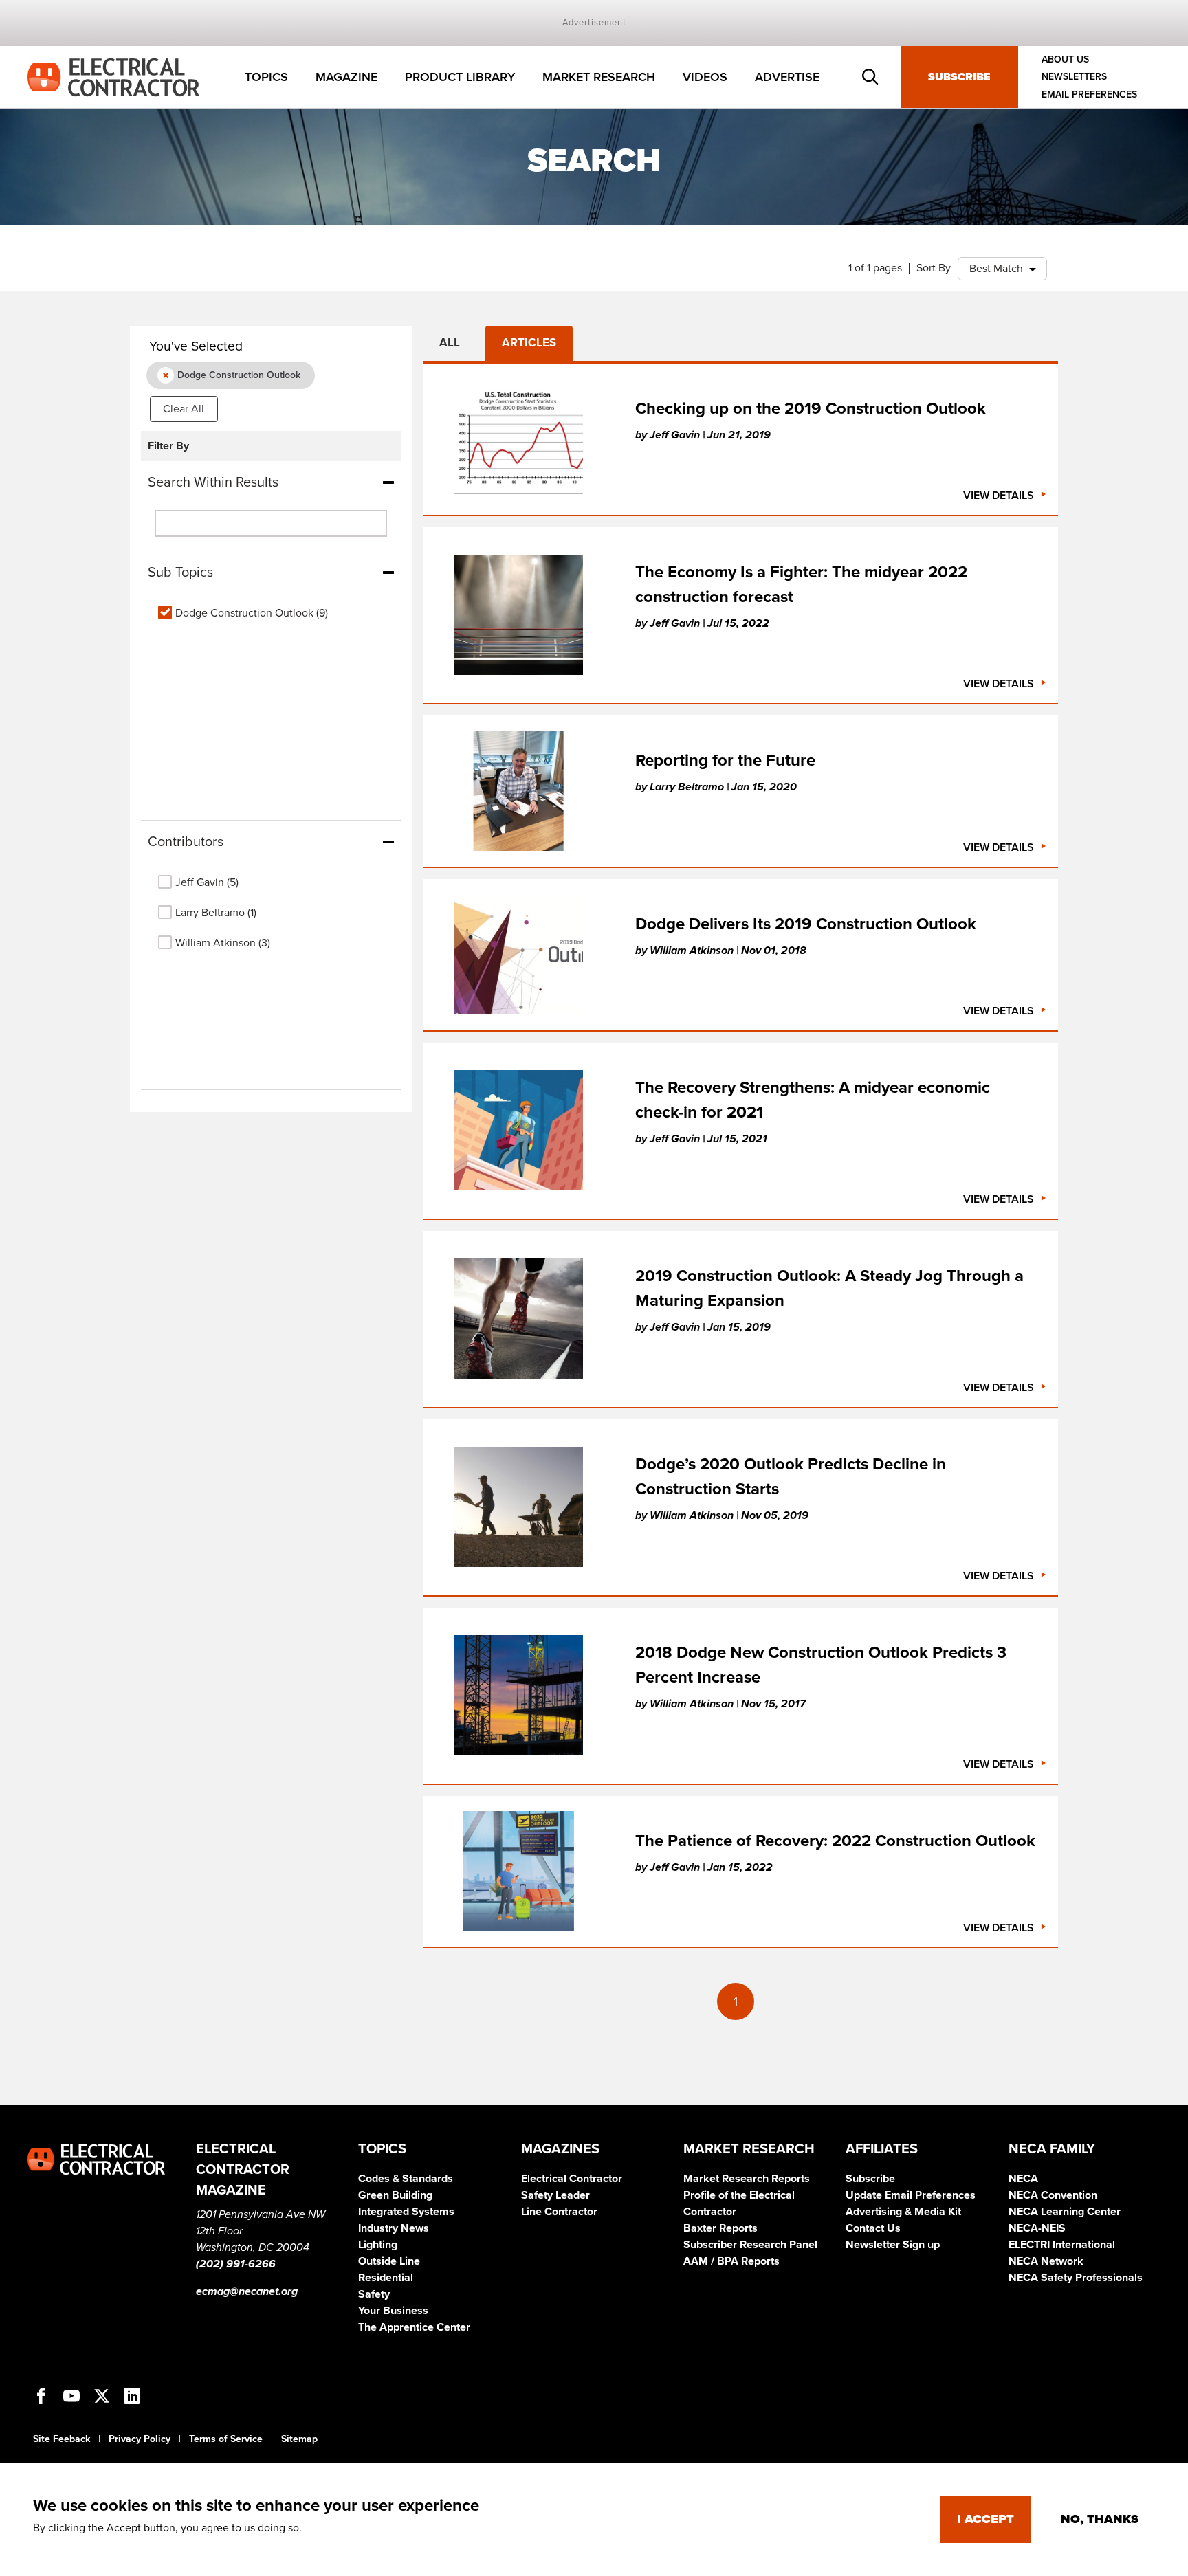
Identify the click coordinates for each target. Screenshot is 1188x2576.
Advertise (787, 77)
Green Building (395, 2195)
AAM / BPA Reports (731, 2261)
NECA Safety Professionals (1076, 2278)
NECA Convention (1053, 2195)
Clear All (184, 409)
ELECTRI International (1062, 2245)
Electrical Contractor (572, 2179)
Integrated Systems (406, 2212)
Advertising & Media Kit (903, 2212)
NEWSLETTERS (1074, 77)
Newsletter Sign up (893, 2245)
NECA (1023, 2179)
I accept (986, 2519)
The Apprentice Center (414, 2327)
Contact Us (873, 2228)
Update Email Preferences (911, 2195)
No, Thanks (1100, 2519)
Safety (374, 2294)
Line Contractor (559, 2212)
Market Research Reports (747, 2179)
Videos (705, 77)
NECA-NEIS (1037, 2228)
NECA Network (1046, 2261)
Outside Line (389, 2261)
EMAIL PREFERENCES (1089, 95)
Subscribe (959, 77)
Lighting (378, 2245)
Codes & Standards (406, 2179)
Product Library (460, 77)
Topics (266, 77)
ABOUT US (1065, 59)
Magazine (346, 77)
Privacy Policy (140, 2439)
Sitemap (299, 2439)
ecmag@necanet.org (247, 2291)
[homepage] (113, 76)
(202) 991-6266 (236, 2264)
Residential (386, 2278)
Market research (599, 77)
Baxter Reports (720, 2228)
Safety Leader (555, 2195)
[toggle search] (870, 77)
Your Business (393, 2311)
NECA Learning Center (1065, 2212)
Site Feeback (62, 2439)
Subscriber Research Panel (750, 2245)
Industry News (394, 2228)
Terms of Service (226, 2439)
